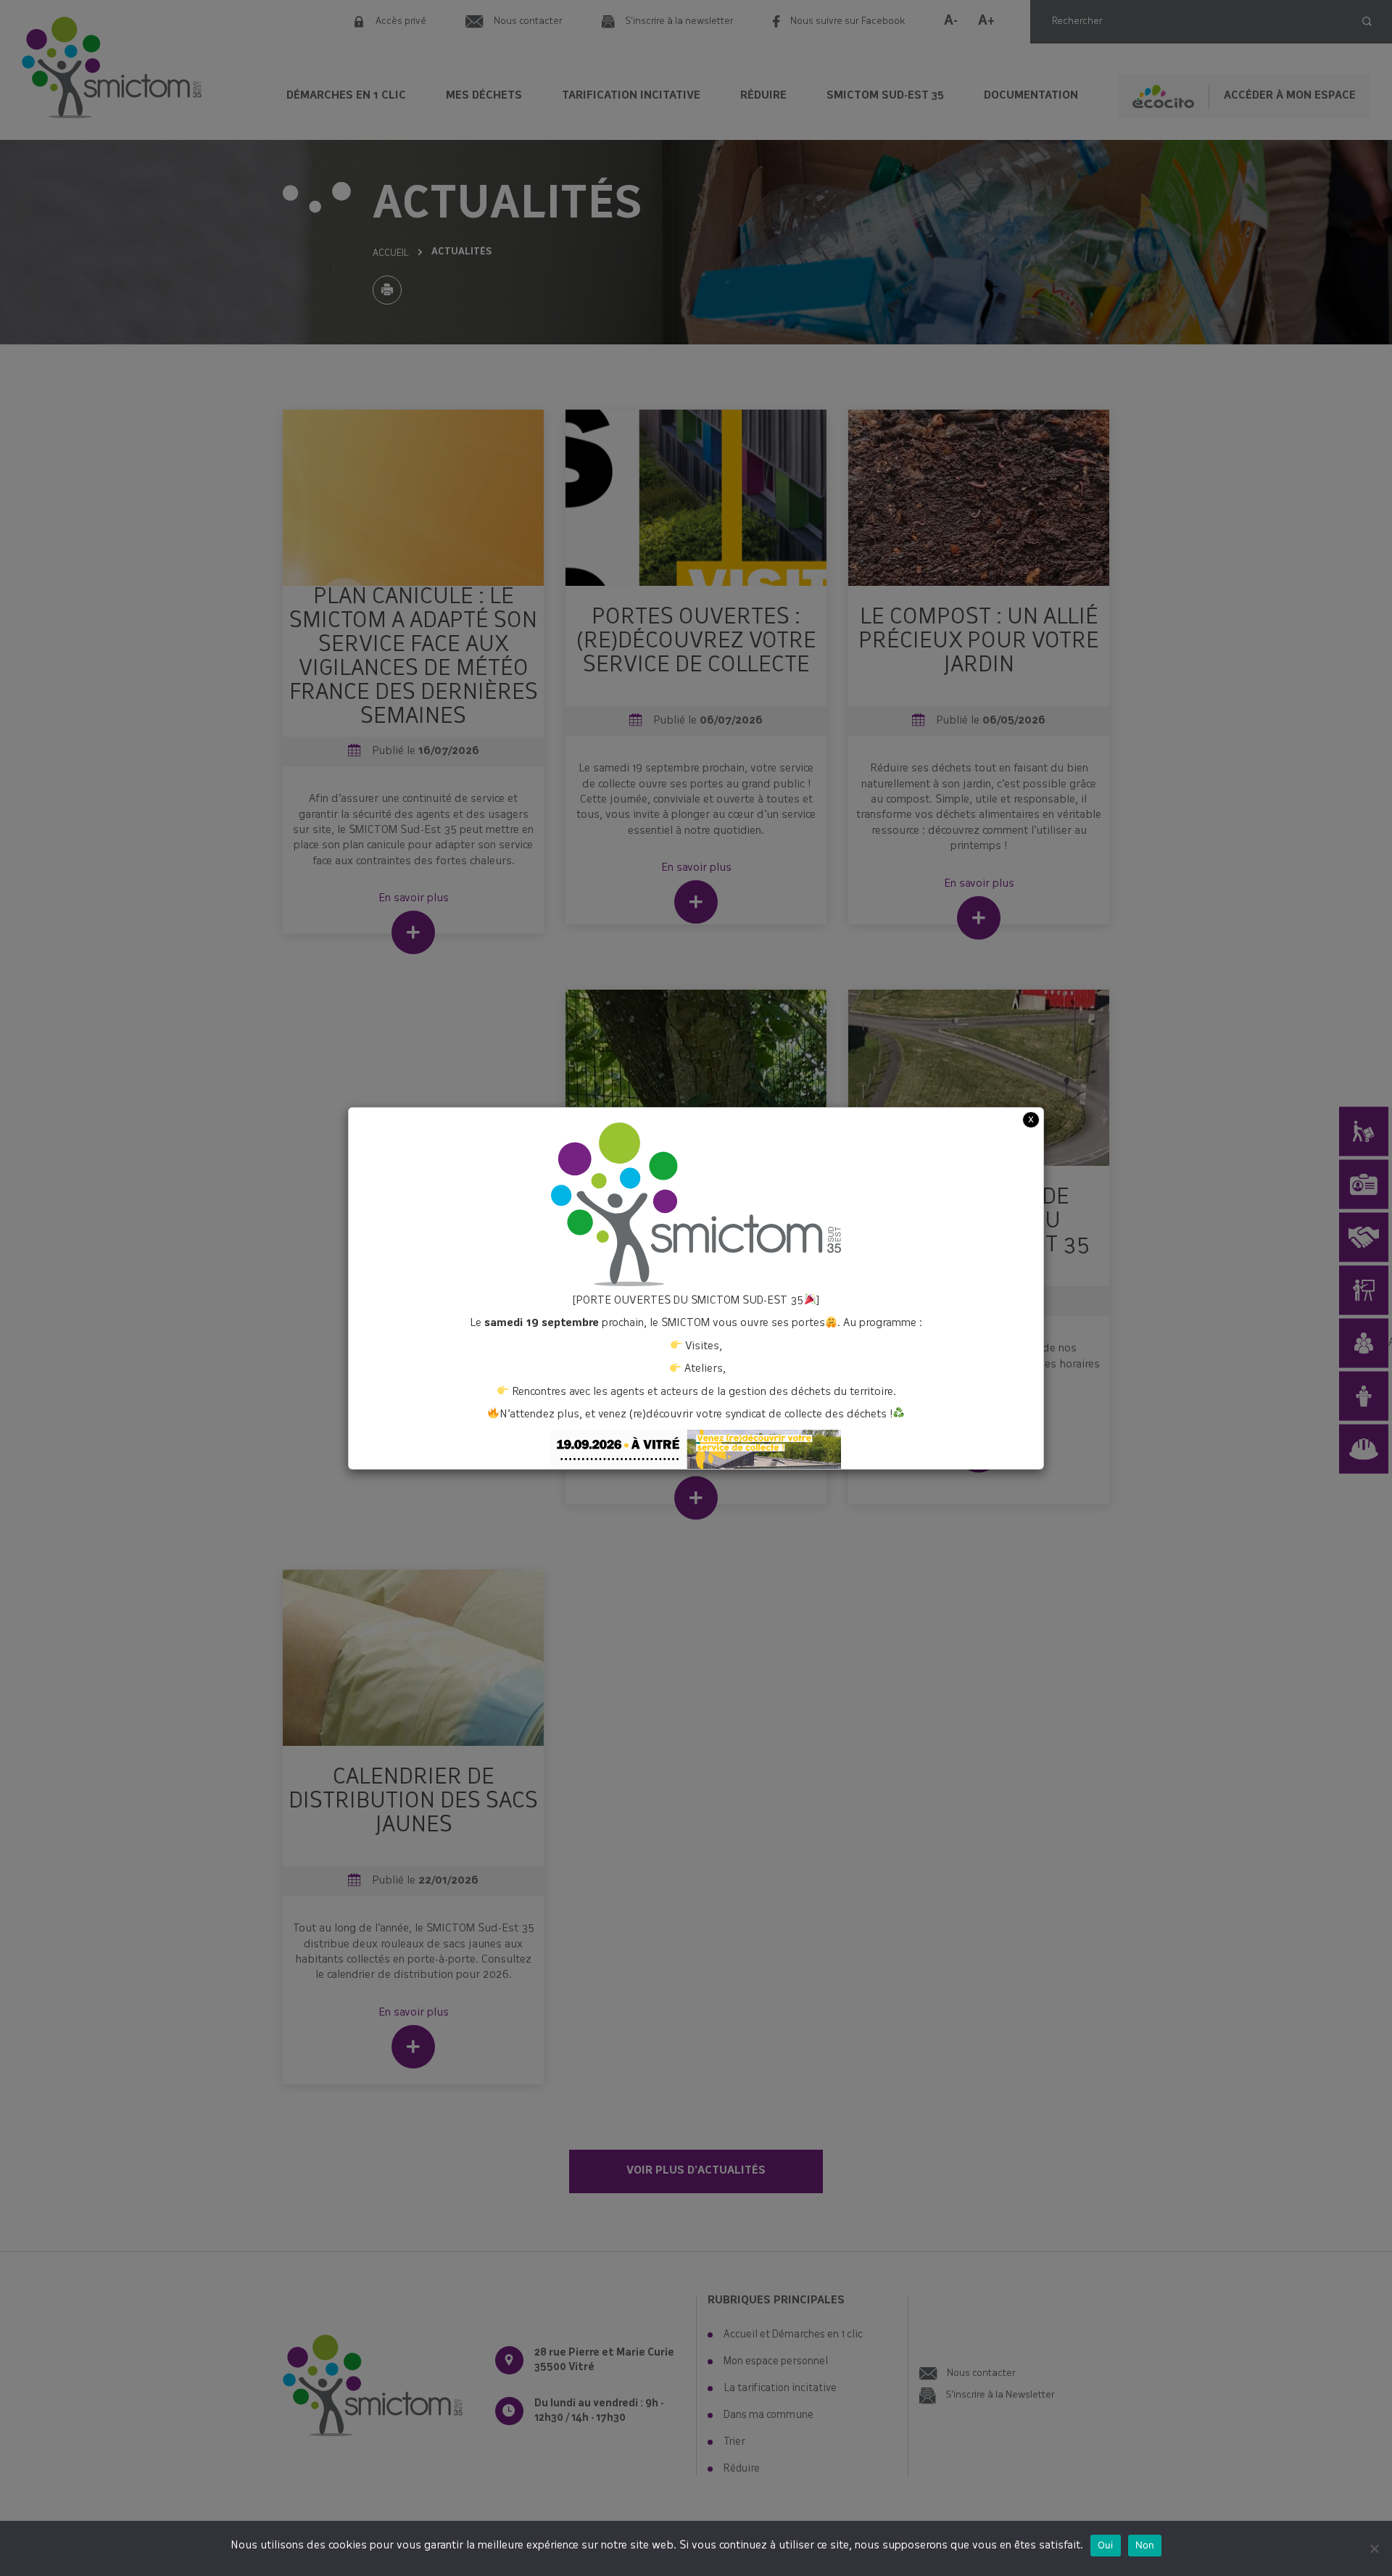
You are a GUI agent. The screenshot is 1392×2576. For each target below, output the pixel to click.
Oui (1106, 2545)
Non (1145, 2545)
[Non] (1374, 2548)
